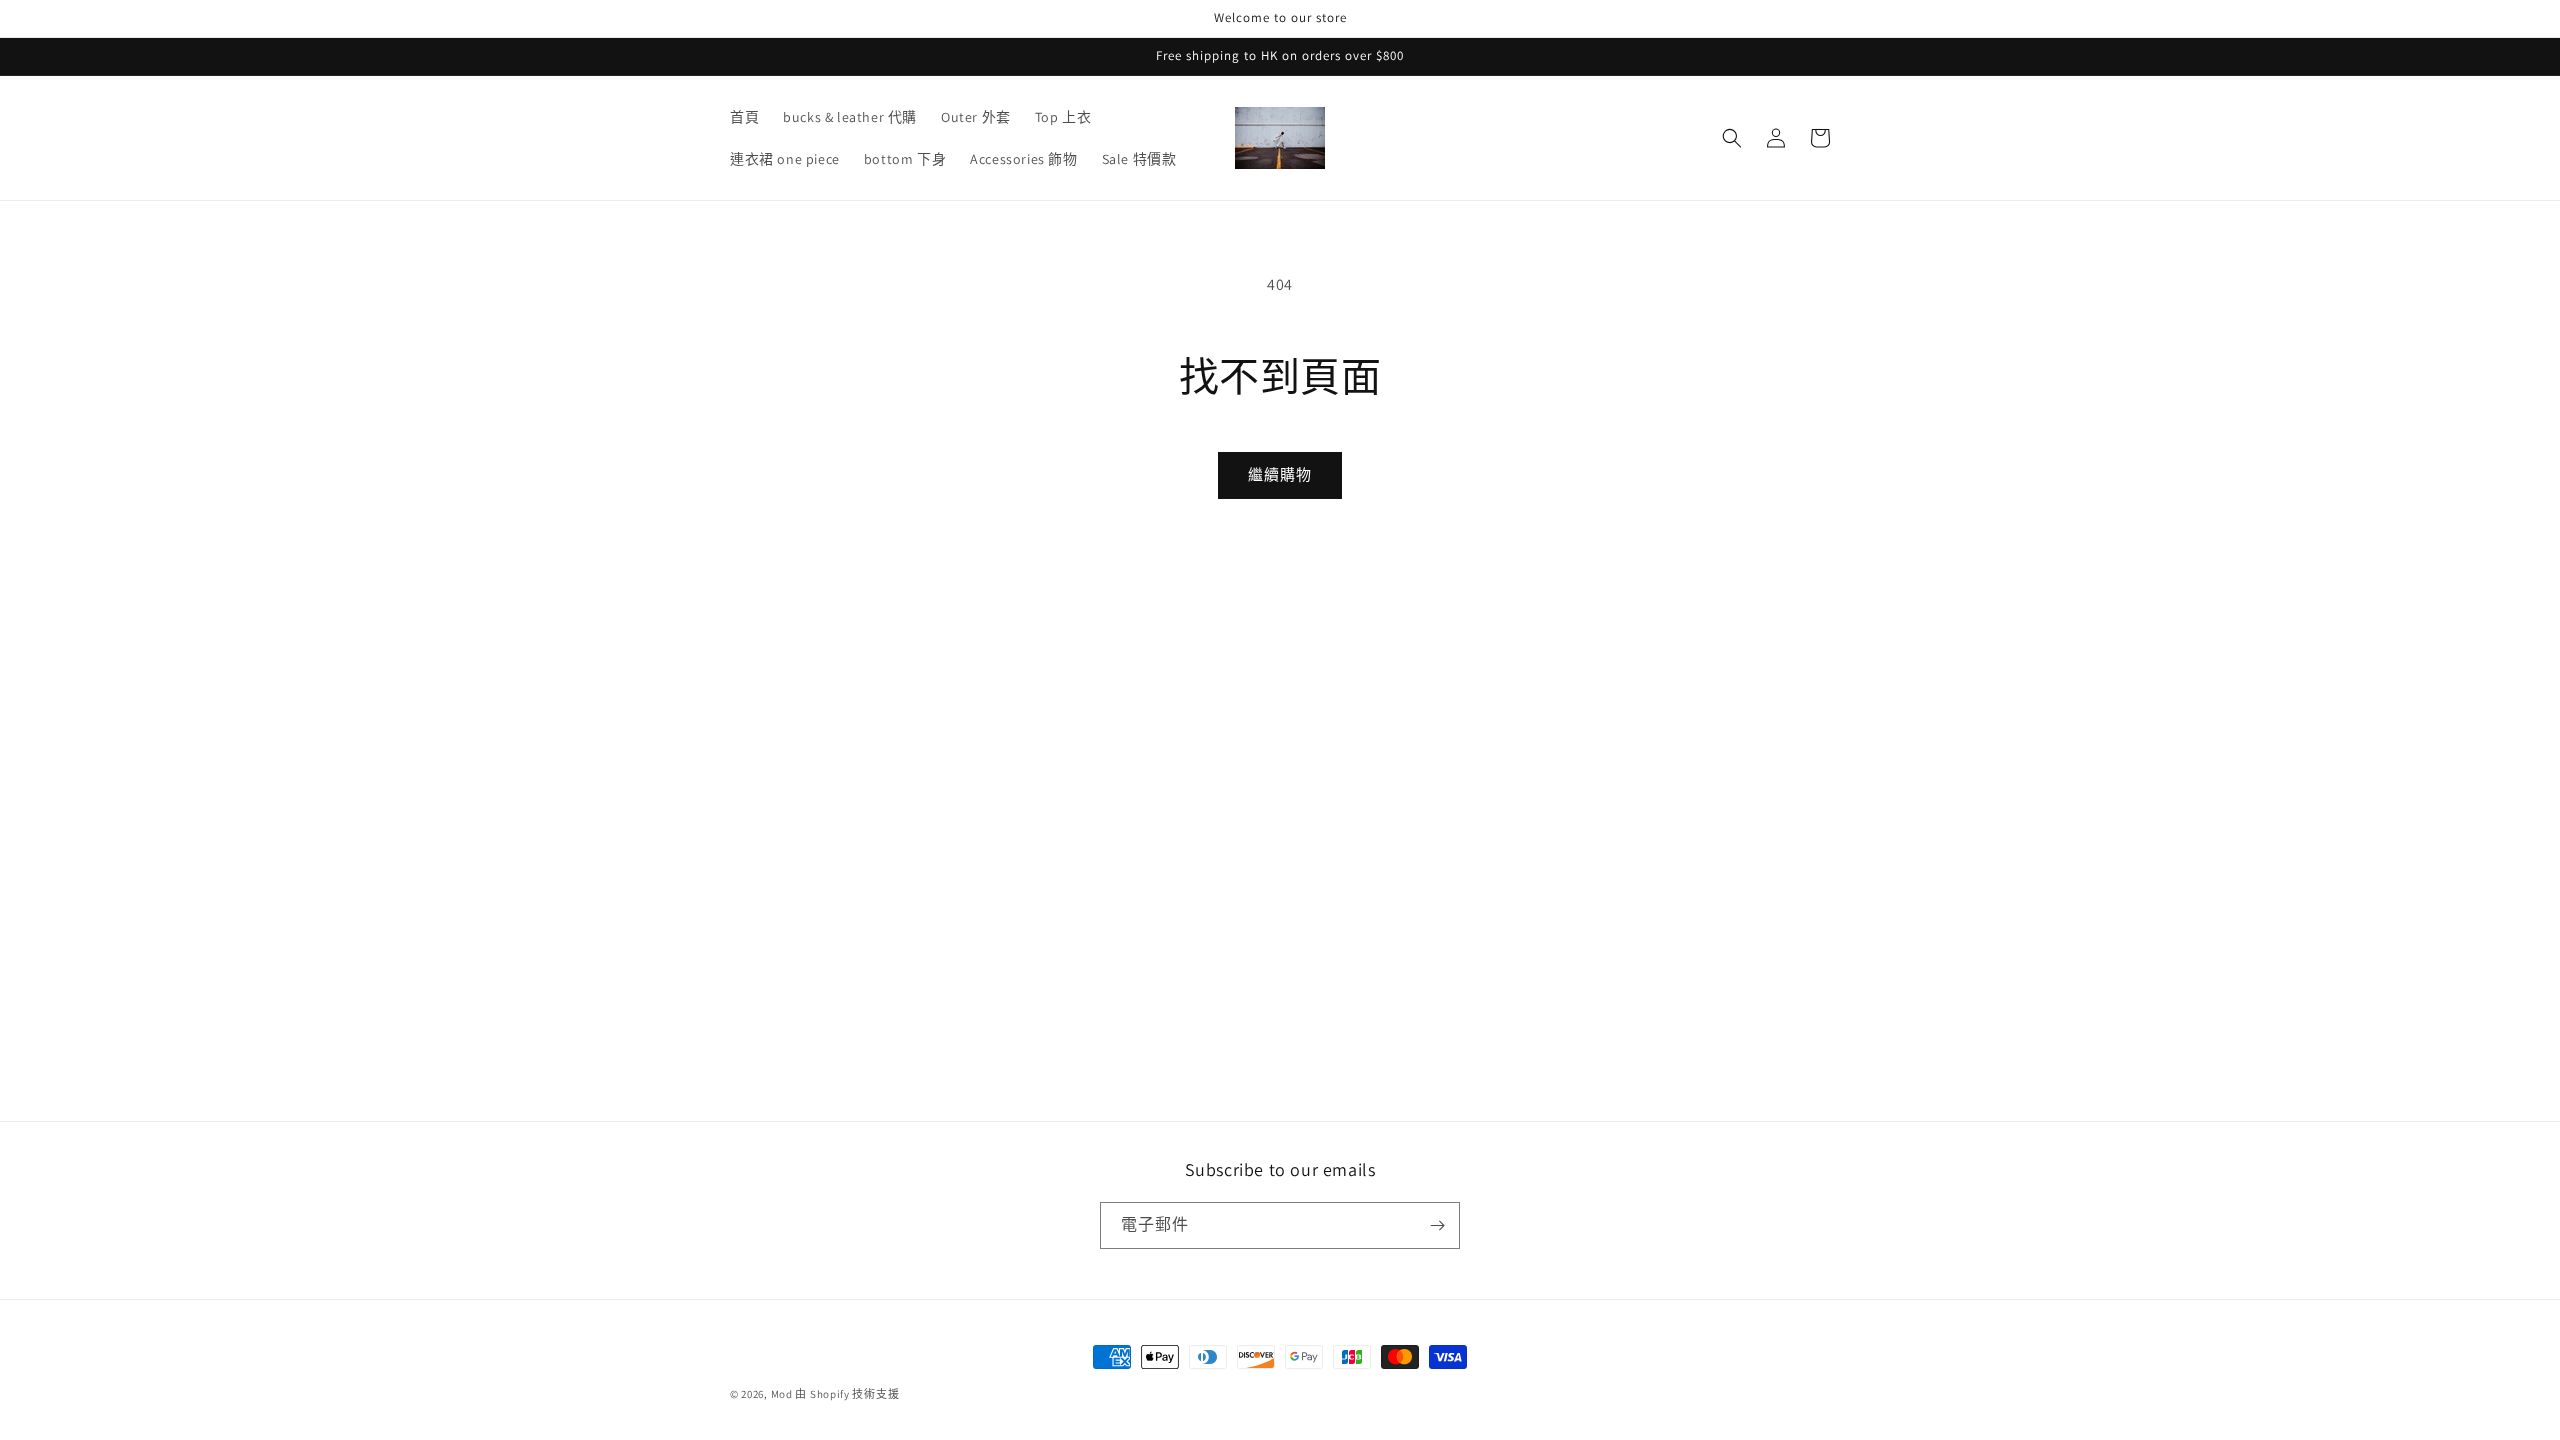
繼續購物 (1280, 474)
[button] (1732, 138)
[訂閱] (1437, 1225)
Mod (782, 1394)
